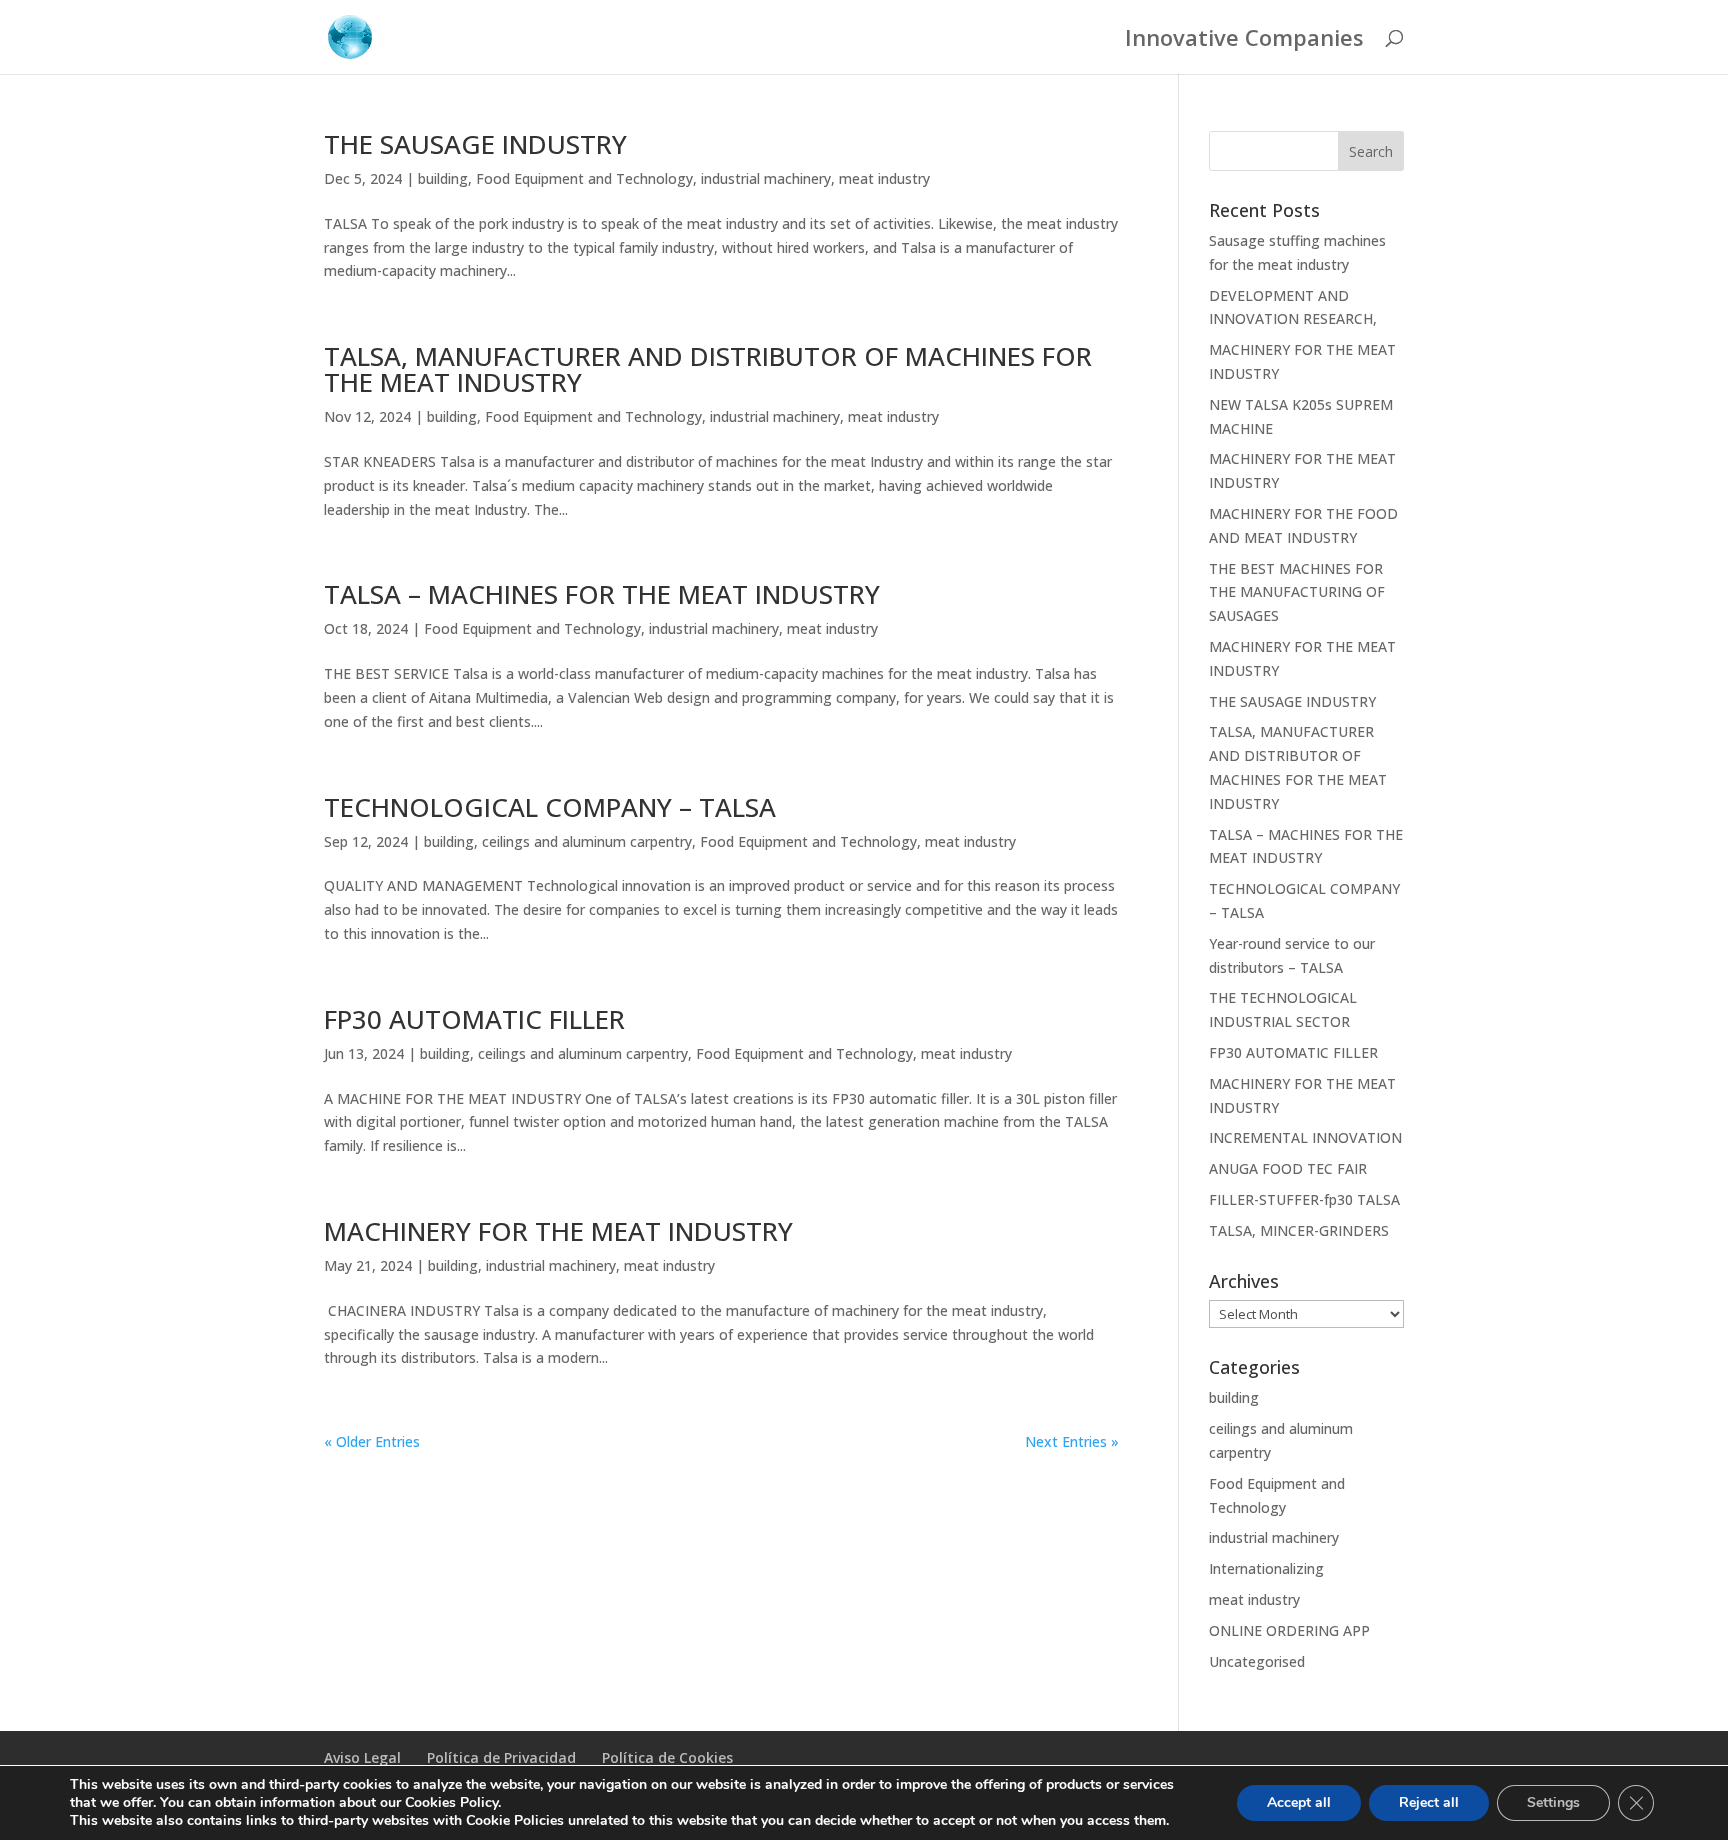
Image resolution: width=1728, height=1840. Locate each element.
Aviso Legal (362, 1757)
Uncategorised (1257, 1661)
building (443, 178)
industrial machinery (766, 178)
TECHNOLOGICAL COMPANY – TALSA (550, 807)
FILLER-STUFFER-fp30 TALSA (1304, 1199)
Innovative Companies (1244, 41)
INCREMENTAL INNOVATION (1305, 1137)
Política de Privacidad (501, 1757)
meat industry (884, 178)
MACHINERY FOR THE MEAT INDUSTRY (558, 1231)
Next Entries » (1072, 1441)
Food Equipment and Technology (584, 178)
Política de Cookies (667, 1757)
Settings (1553, 1802)
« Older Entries (372, 1441)
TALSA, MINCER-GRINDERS (1299, 1230)
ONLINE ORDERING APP (1289, 1630)
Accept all (1299, 1802)
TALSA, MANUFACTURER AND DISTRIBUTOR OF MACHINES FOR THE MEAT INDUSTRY (708, 369)
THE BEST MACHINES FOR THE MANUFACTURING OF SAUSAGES (1297, 592)
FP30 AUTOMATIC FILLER (474, 1019)
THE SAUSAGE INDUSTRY (475, 144)
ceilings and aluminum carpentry (587, 841)
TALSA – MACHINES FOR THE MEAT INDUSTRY (602, 594)
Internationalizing (1266, 1568)
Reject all (1429, 1802)
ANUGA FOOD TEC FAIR (1288, 1168)
